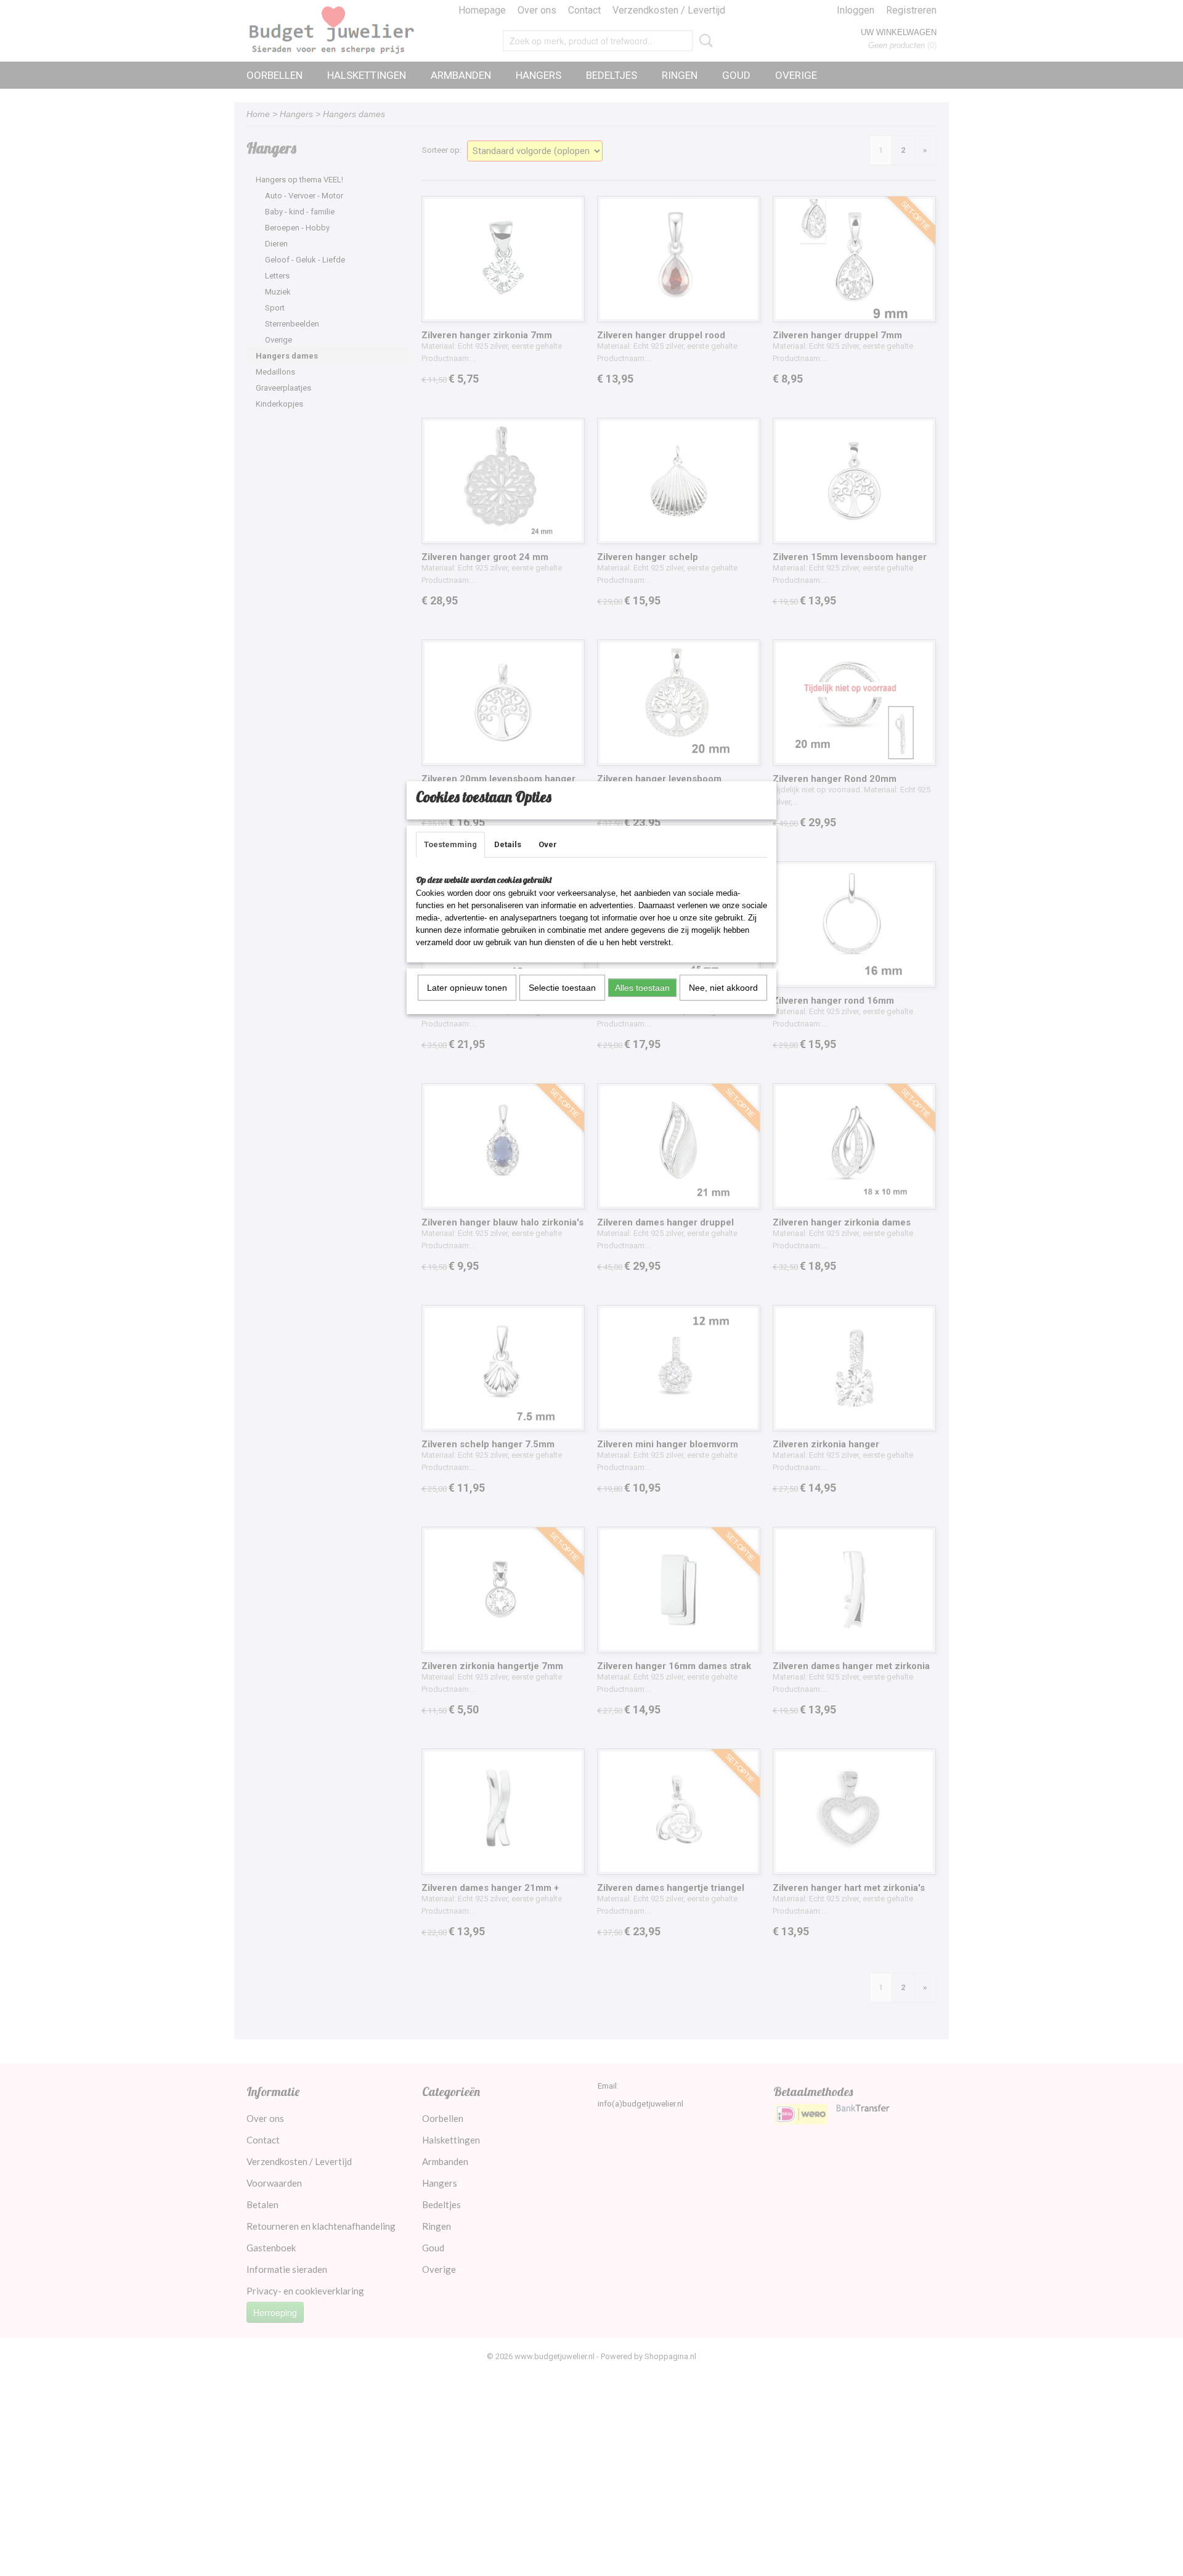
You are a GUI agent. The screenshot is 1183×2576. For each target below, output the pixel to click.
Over (548, 844)
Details (508, 844)
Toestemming (450, 844)
